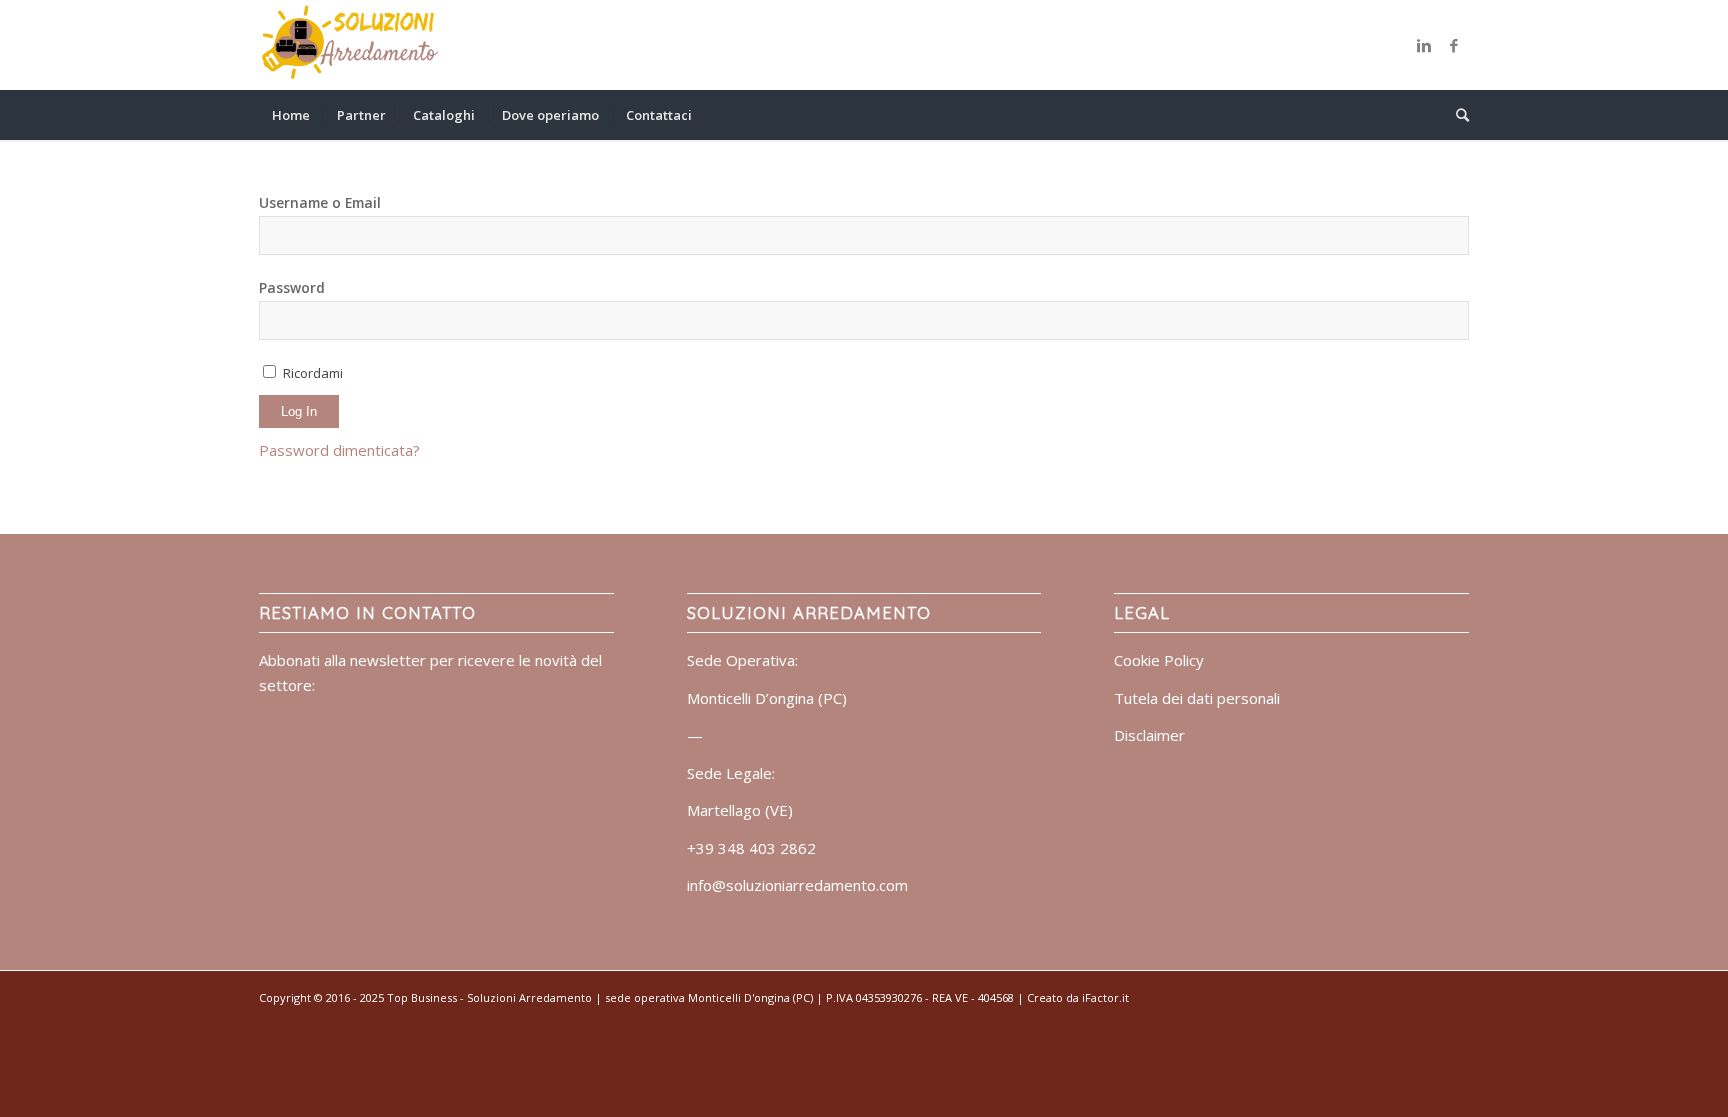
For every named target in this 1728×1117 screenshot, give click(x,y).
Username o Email (320, 202)
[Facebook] (1454, 45)
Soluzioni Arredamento (529, 997)
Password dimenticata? (339, 450)
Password (292, 287)
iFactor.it (1105, 997)
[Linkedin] (1424, 45)
